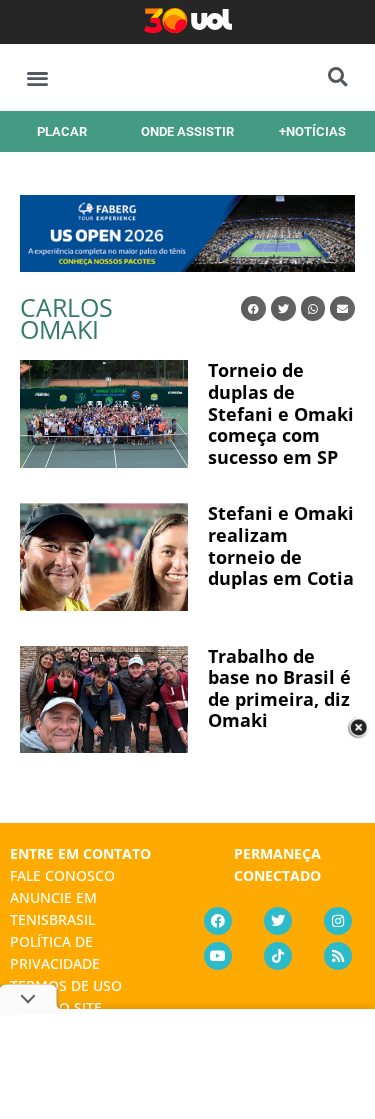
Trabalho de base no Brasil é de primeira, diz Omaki (279, 688)
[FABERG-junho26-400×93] (187, 265)
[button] (37, 77)
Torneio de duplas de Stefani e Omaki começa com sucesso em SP (281, 413)
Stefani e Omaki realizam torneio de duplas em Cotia (281, 545)
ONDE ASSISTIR (187, 131)
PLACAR (62, 131)
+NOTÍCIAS (312, 131)
